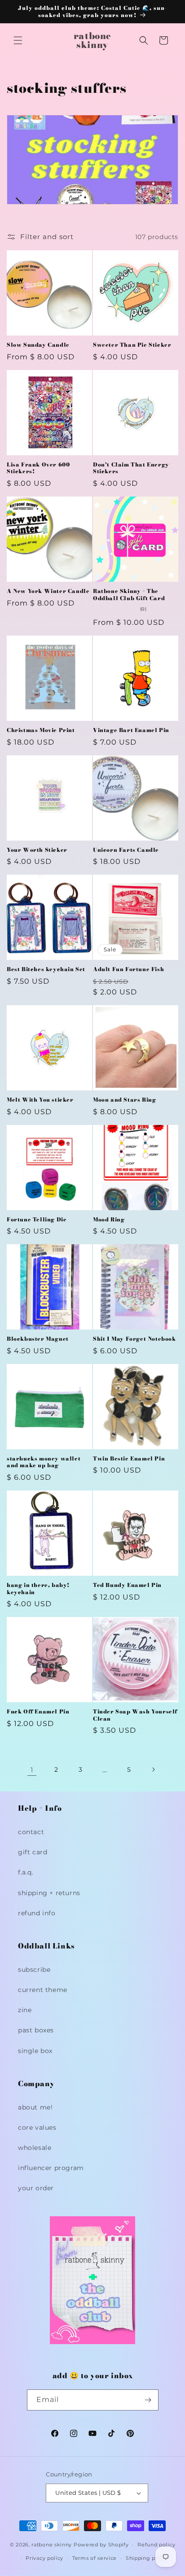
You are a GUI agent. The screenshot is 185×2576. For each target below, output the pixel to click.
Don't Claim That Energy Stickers (131, 468)
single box (35, 2051)
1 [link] (32, 1770)
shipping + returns (49, 1893)
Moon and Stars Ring (124, 1100)
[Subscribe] (148, 2400)
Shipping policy (147, 2558)
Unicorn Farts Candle (126, 850)
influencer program (51, 2168)
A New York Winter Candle (48, 591)
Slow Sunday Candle (38, 345)
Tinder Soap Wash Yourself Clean (135, 1715)
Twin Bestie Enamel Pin (129, 1459)
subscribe (34, 1970)
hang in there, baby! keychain (38, 1589)
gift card (33, 1852)
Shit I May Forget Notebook (134, 1339)
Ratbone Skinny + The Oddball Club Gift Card (129, 595)
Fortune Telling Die (37, 1220)
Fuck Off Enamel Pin (38, 1712)
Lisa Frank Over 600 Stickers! (38, 468)
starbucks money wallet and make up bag (44, 1462)
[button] (18, 40)
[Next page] (153, 1770)
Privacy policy (44, 2558)
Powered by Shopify (101, 2545)
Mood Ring (109, 1220)
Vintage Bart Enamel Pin (131, 730)
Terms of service (95, 2558)
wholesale (35, 2148)
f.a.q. (26, 1872)
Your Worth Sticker (37, 850)
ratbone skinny (53, 2545)
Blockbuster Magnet (38, 1339)
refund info (37, 1913)
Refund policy (156, 2545)
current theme (43, 1990)
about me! (35, 2107)
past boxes (36, 2030)
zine (25, 2010)
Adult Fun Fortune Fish (128, 969)
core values (37, 2127)
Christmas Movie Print (41, 730)
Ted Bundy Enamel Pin (127, 1585)
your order (36, 2188)
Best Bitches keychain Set (46, 969)
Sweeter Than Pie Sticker (132, 345)
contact (31, 1832)
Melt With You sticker (40, 1100)
